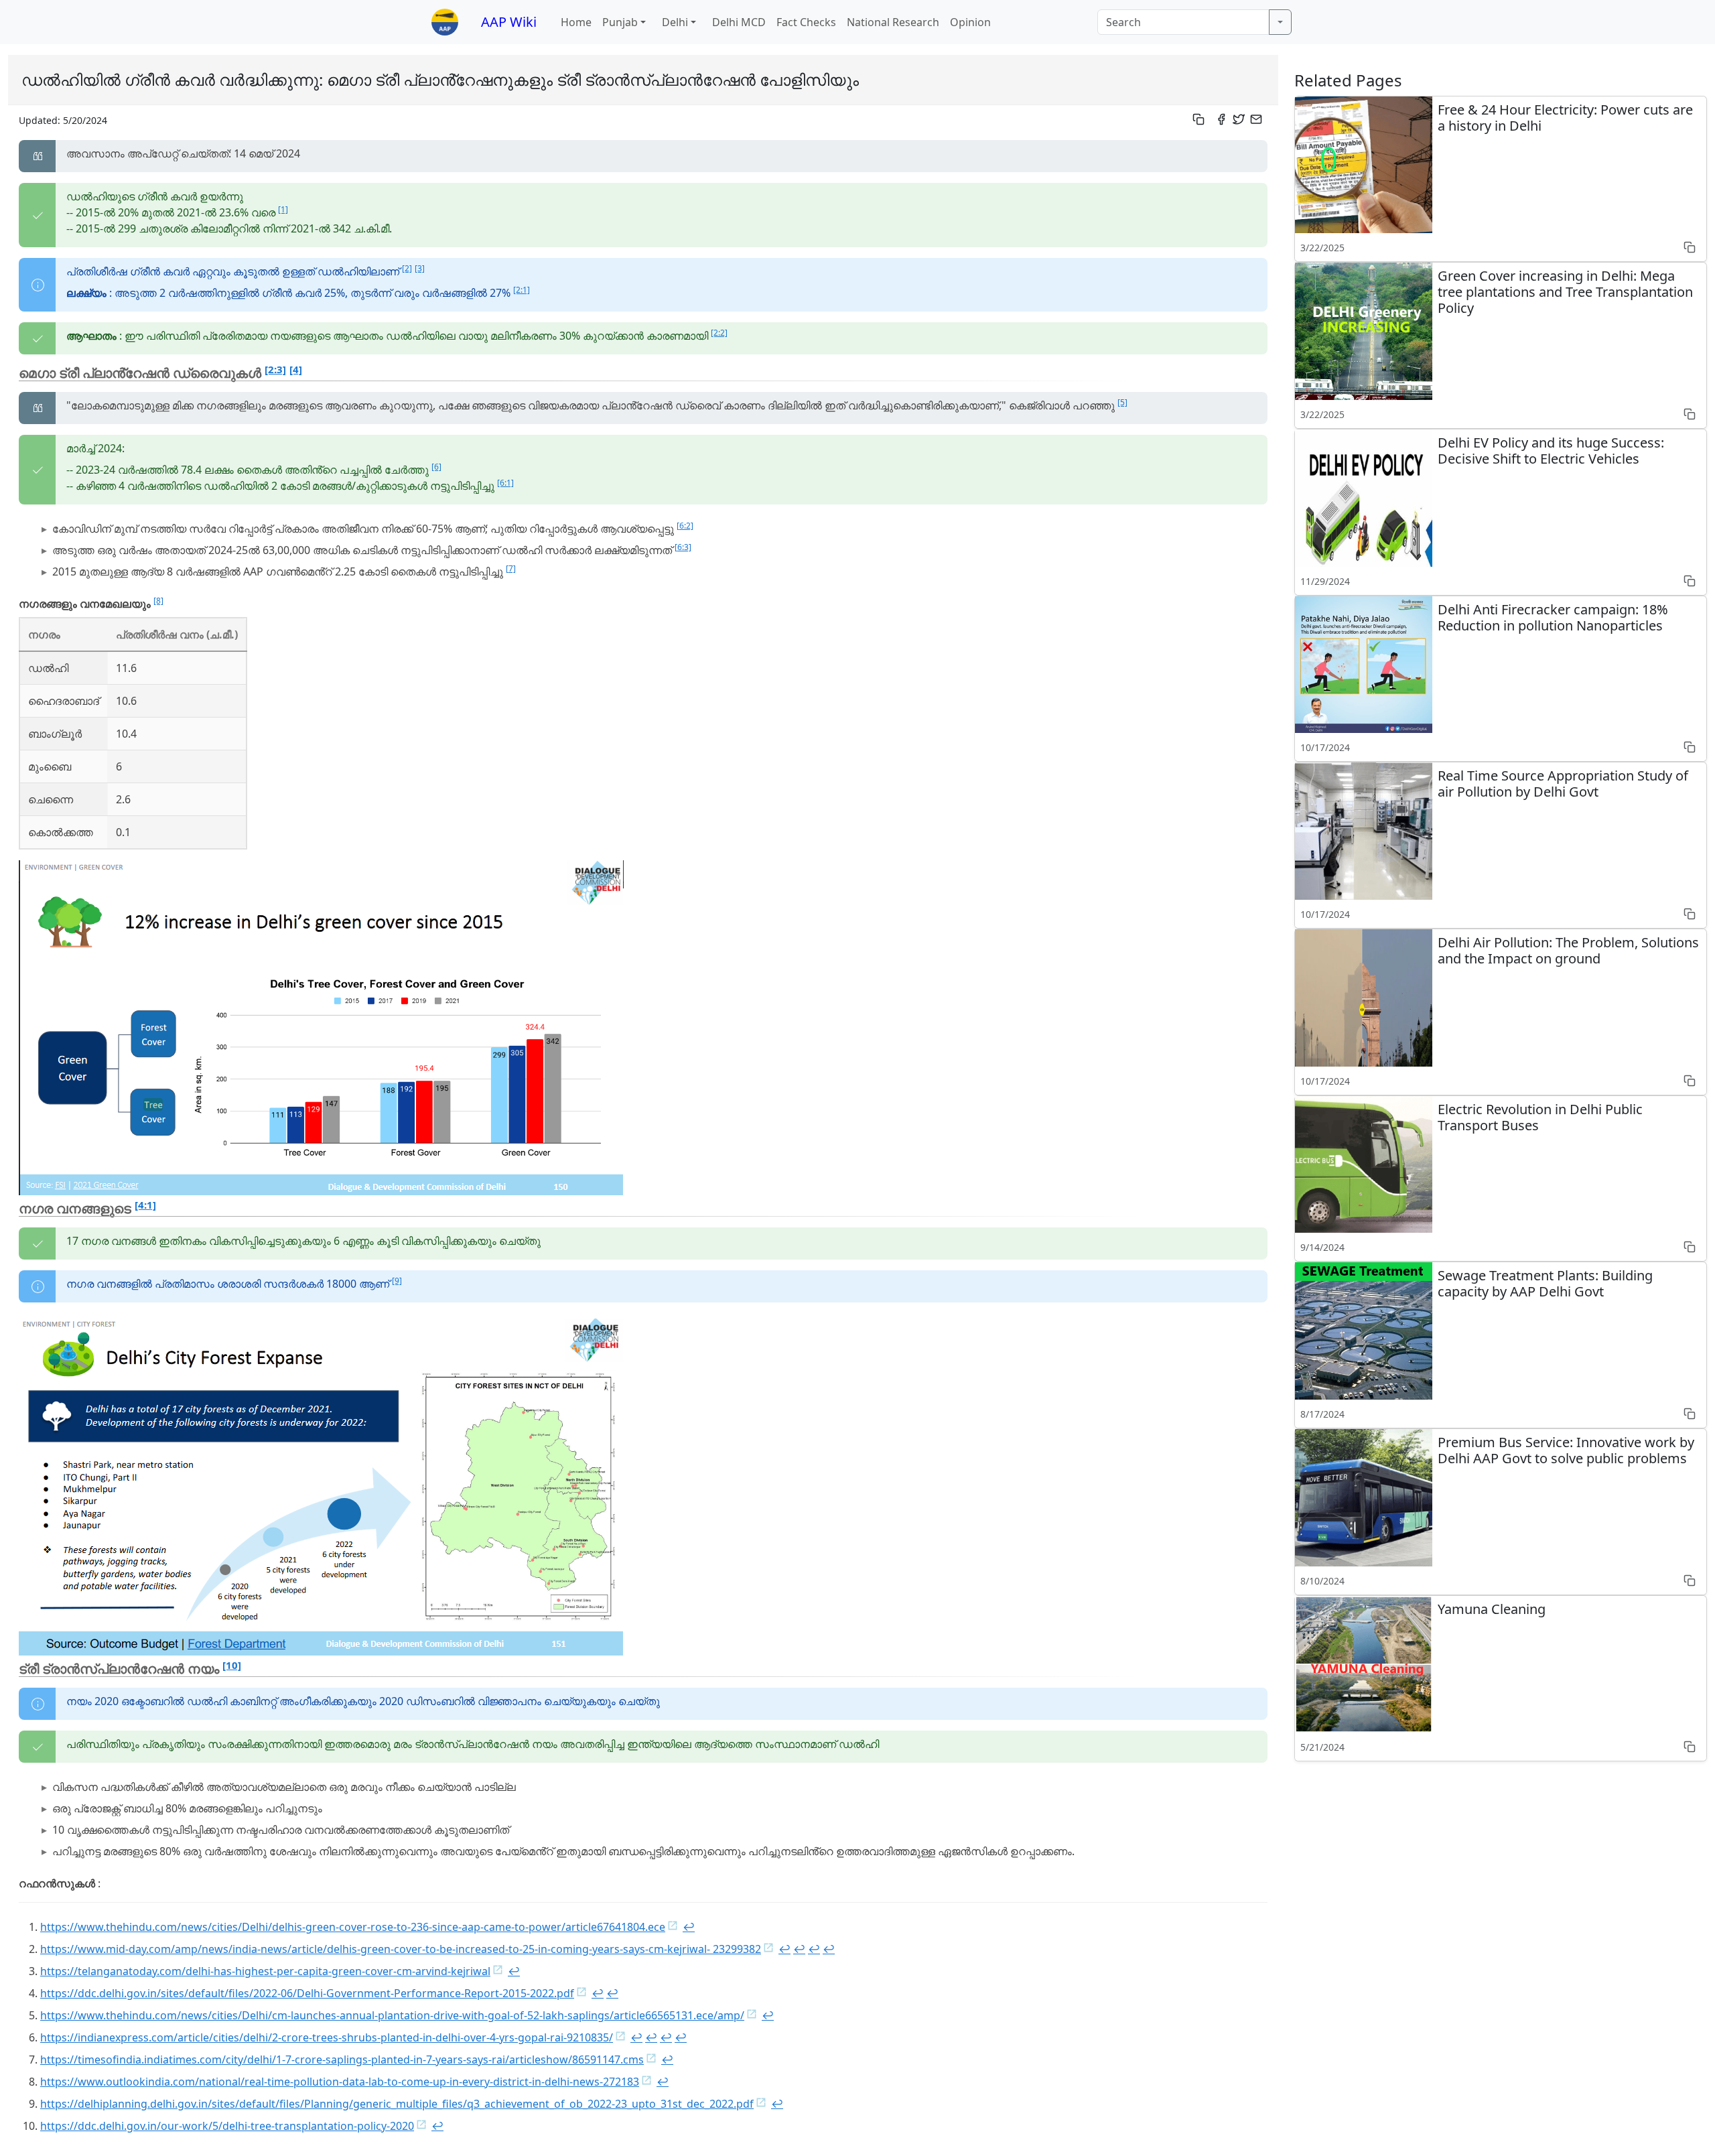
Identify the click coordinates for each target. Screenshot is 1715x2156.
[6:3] (683, 547)
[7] (511, 568)
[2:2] (719, 333)
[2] (407, 268)
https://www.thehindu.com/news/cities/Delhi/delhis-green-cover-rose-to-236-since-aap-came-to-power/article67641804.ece (353, 1927)
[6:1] (505, 483)
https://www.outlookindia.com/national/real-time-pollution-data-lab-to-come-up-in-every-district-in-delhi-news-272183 (340, 2082)
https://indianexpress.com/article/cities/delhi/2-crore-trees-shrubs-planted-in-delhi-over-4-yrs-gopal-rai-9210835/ (327, 2037)
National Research (893, 22)
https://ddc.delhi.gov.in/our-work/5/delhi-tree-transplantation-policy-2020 (227, 2126)
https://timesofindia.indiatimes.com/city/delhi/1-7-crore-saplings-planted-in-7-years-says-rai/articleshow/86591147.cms (342, 2060)
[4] (296, 369)
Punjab (620, 22)
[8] (158, 601)
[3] (420, 268)
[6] (436, 467)
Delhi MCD (739, 22)
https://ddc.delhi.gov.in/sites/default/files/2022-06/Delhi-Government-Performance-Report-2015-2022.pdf (307, 1993)
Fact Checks (806, 22)
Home (576, 22)
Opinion (970, 22)
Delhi (675, 22)
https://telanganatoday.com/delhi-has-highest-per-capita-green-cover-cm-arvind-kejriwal (265, 1971)
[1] (283, 209)
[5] (1122, 402)
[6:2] (685, 526)
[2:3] (275, 369)
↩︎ (689, 1927)
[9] (397, 1281)
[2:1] (522, 290)
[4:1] (145, 1205)
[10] (232, 1665)
